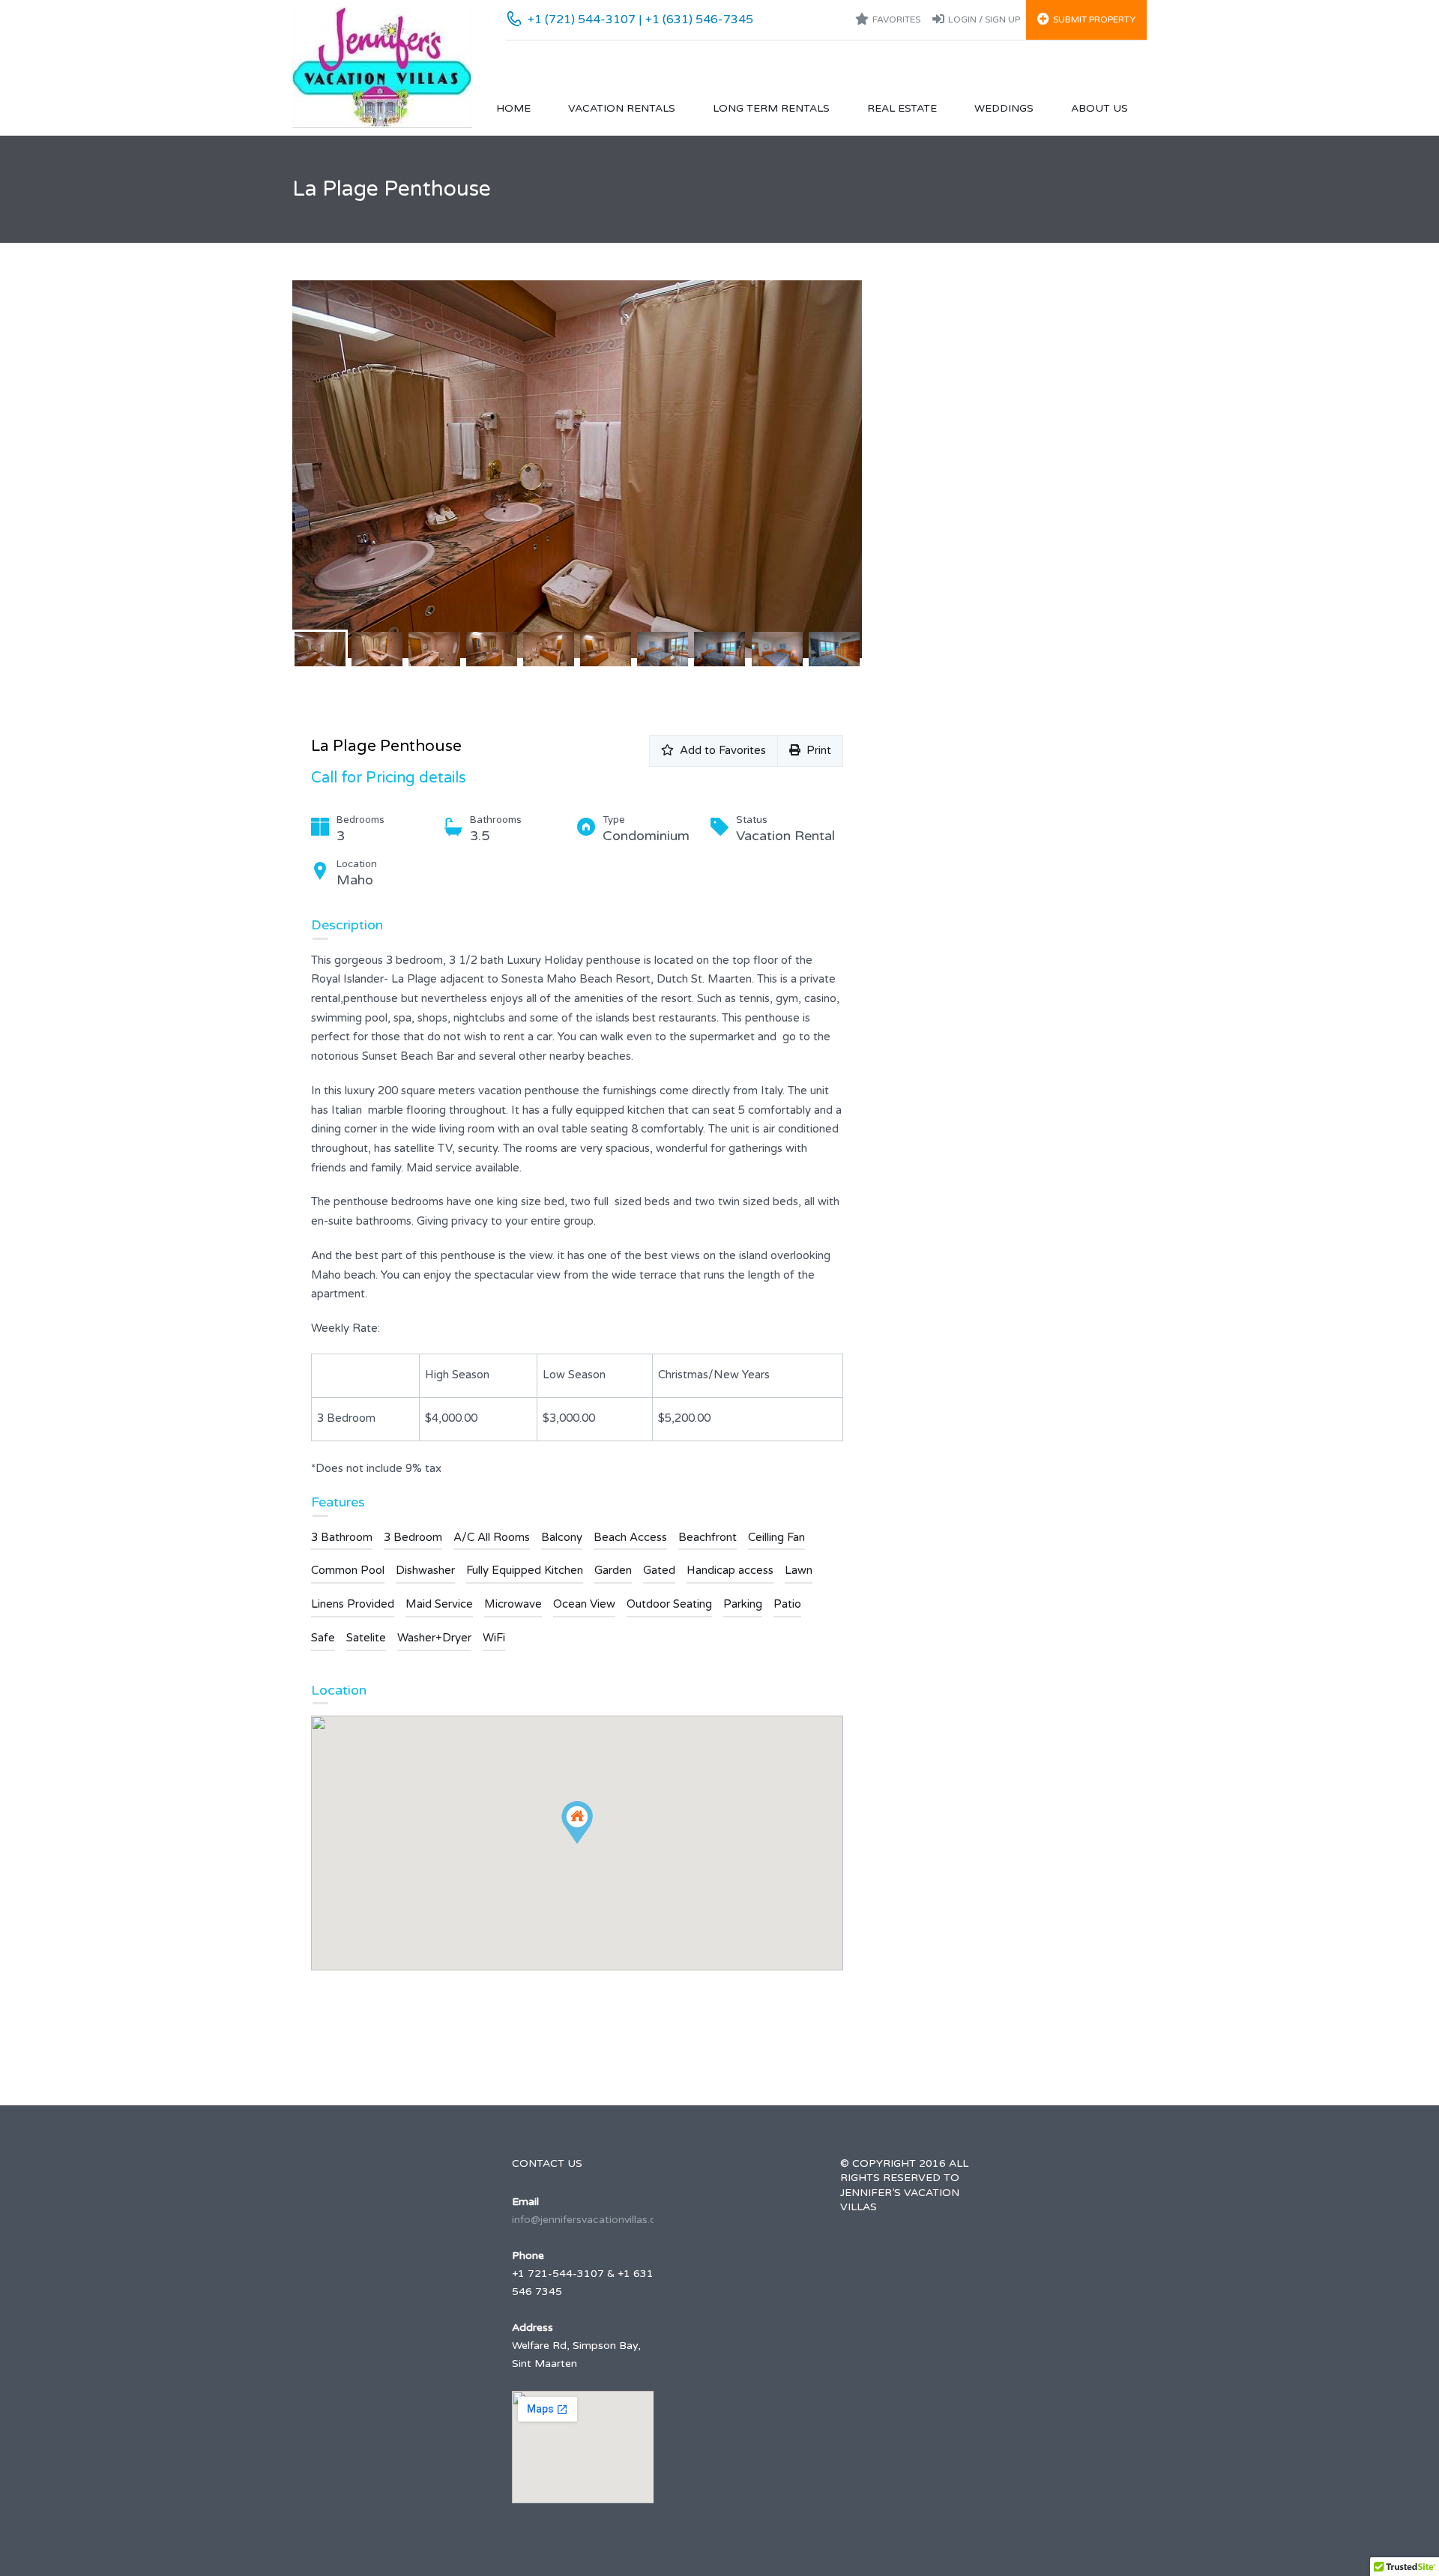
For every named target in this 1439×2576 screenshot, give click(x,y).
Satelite (366, 1638)
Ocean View (584, 1604)
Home (513, 108)
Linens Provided (353, 1604)
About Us (1099, 108)
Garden (613, 1570)
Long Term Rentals (771, 108)
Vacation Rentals (622, 108)
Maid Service (439, 1604)
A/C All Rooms (492, 1537)
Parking (743, 1604)
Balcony (562, 1537)
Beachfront (708, 1537)
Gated (659, 1570)
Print (816, 750)
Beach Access (630, 1537)
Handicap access (730, 1570)
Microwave (513, 1604)
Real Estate (902, 108)
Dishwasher (425, 1570)
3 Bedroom (413, 1537)
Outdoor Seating (669, 1604)
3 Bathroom (342, 1537)
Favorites (896, 19)
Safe (323, 1638)
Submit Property (1094, 19)
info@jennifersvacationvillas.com (592, 2220)
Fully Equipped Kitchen (525, 1570)
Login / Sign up (984, 19)
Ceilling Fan (776, 1537)
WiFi (494, 1638)
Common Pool (348, 1570)
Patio (787, 1604)
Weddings (1004, 108)
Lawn (799, 1570)
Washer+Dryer (434, 1638)
